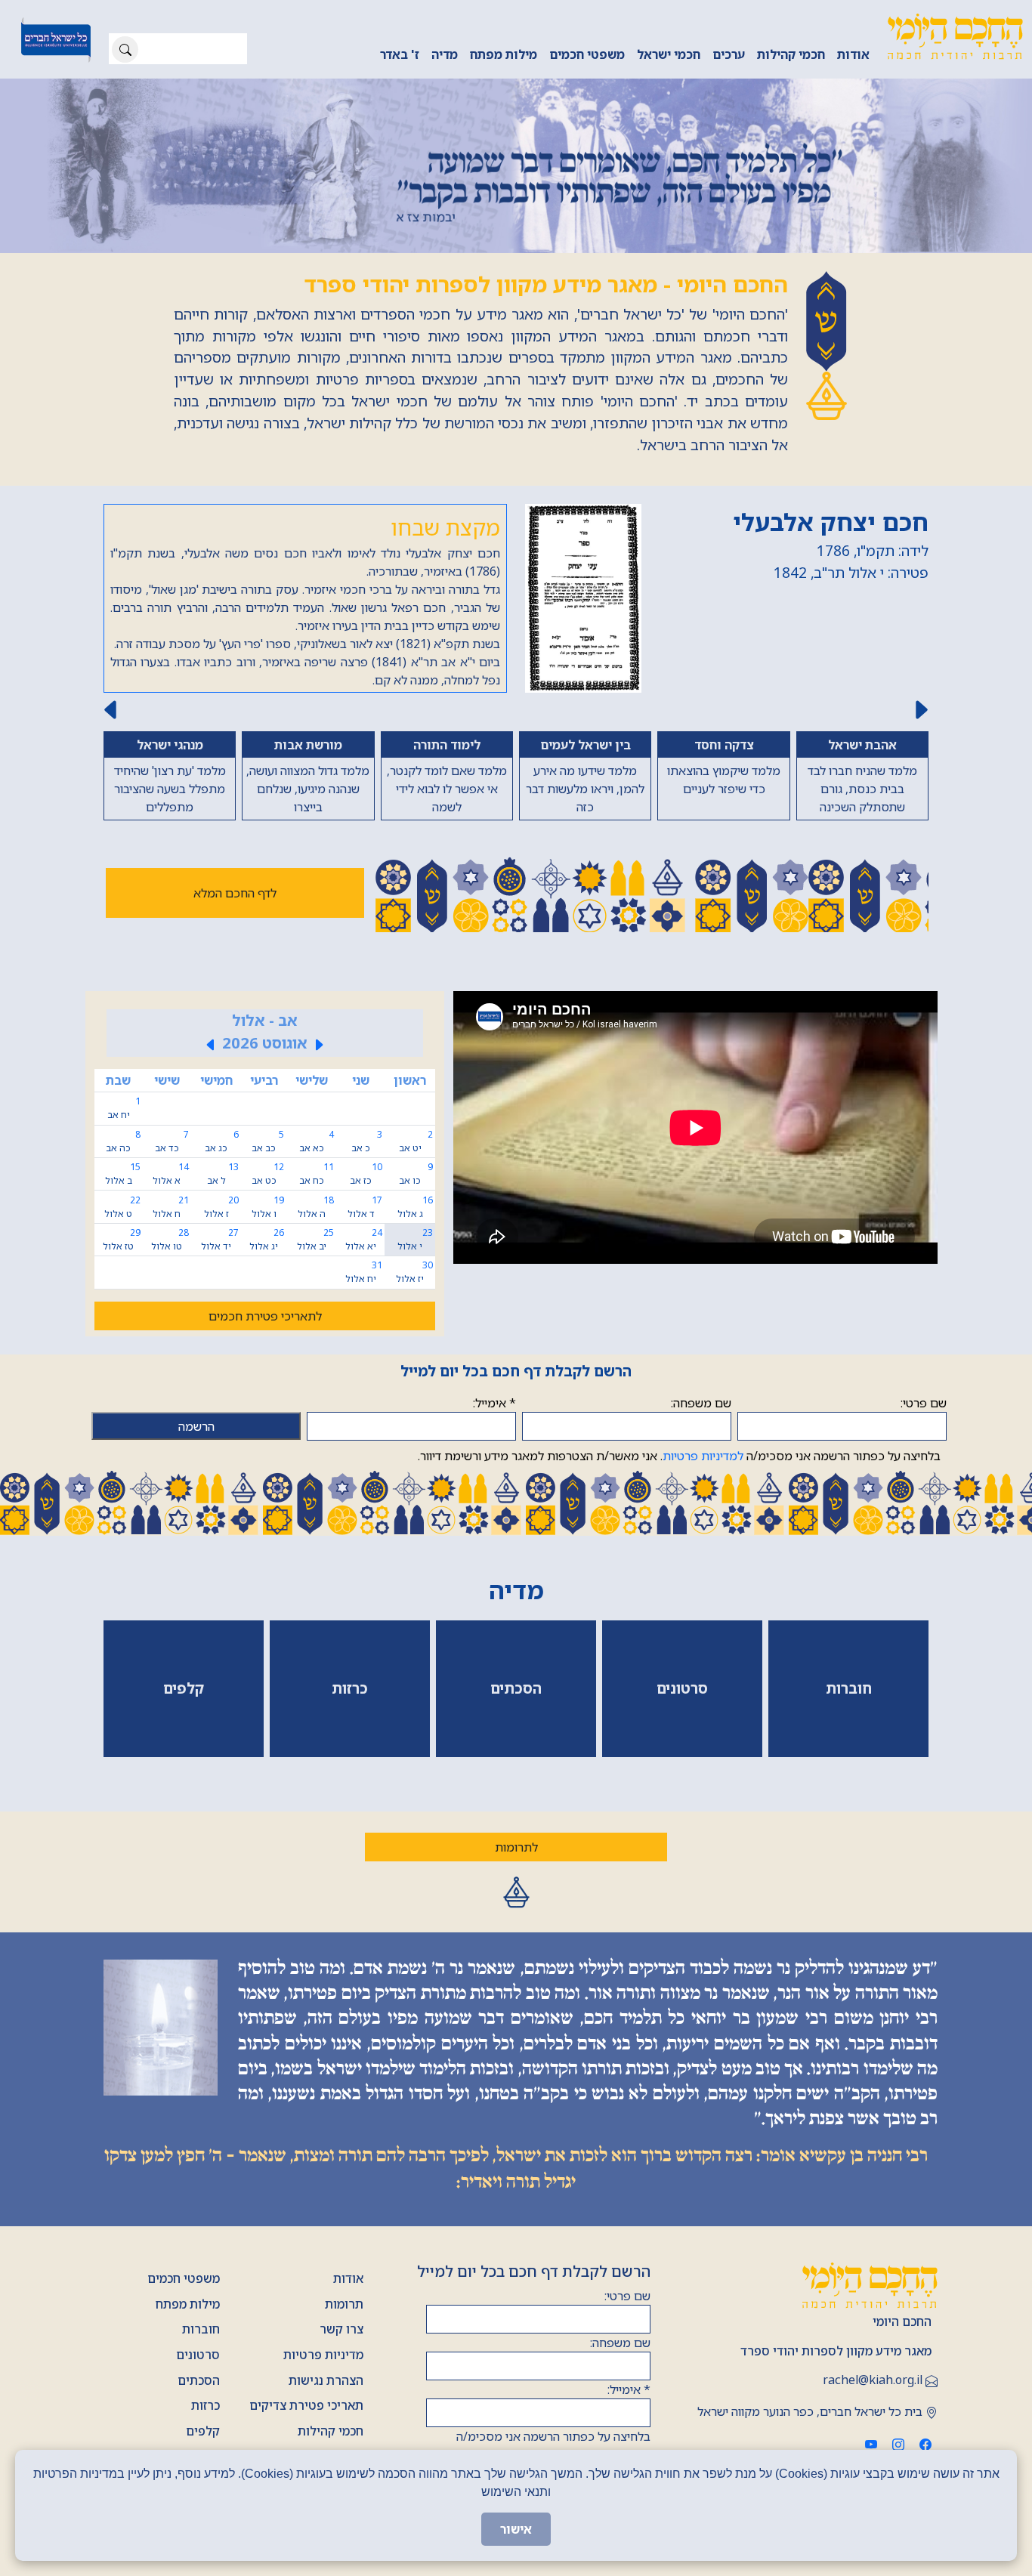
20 (221, 1207)
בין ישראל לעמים (586, 745)
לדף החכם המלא (235, 893)
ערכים (729, 54)
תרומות (344, 2304)
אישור (516, 2529)
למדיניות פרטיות (703, 1456)
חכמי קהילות (791, 54)
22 (122, 1207)
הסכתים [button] (516, 1688)
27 (220, 1239)
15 (123, 1174)
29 (121, 1239)
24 (364, 1239)
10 (366, 1174)
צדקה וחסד (724, 745)
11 (317, 1174)
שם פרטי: (924, 1403)
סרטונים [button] (682, 1688)
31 (364, 1272)
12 (267, 1174)
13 (223, 1174)
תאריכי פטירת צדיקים (306, 2405)
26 (266, 1239)
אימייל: (494, 1403)
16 (415, 1207)
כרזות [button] (350, 1688)
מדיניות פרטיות (323, 2355)
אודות (853, 54)
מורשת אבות (308, 745)
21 (170, 1207)
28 (170, 1239)
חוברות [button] (849, 1688)
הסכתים (199, 2380)
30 (414, 1272)
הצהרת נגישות (326, 2380)
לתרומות (516, 1847)
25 (315, 1239)
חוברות (201, 2329)
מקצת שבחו (445, 527)
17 (365, 1207)
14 (170, 1174)
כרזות (205, 2405)
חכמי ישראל (669, 54)
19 (267, 1207)
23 (415, 1239)
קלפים (203, 2431)
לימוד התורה (447, 745)
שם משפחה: (701, 1403)
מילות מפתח (504, 54)
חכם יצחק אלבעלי (831, 522)
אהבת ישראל (862, 745)
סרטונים (198, 2355)
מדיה (445, 54)
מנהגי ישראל (170, 745)
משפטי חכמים (587, 54)
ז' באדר (400, 54)
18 (316, 1207)
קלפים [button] (184, 1688)
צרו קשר (341, 2329)
